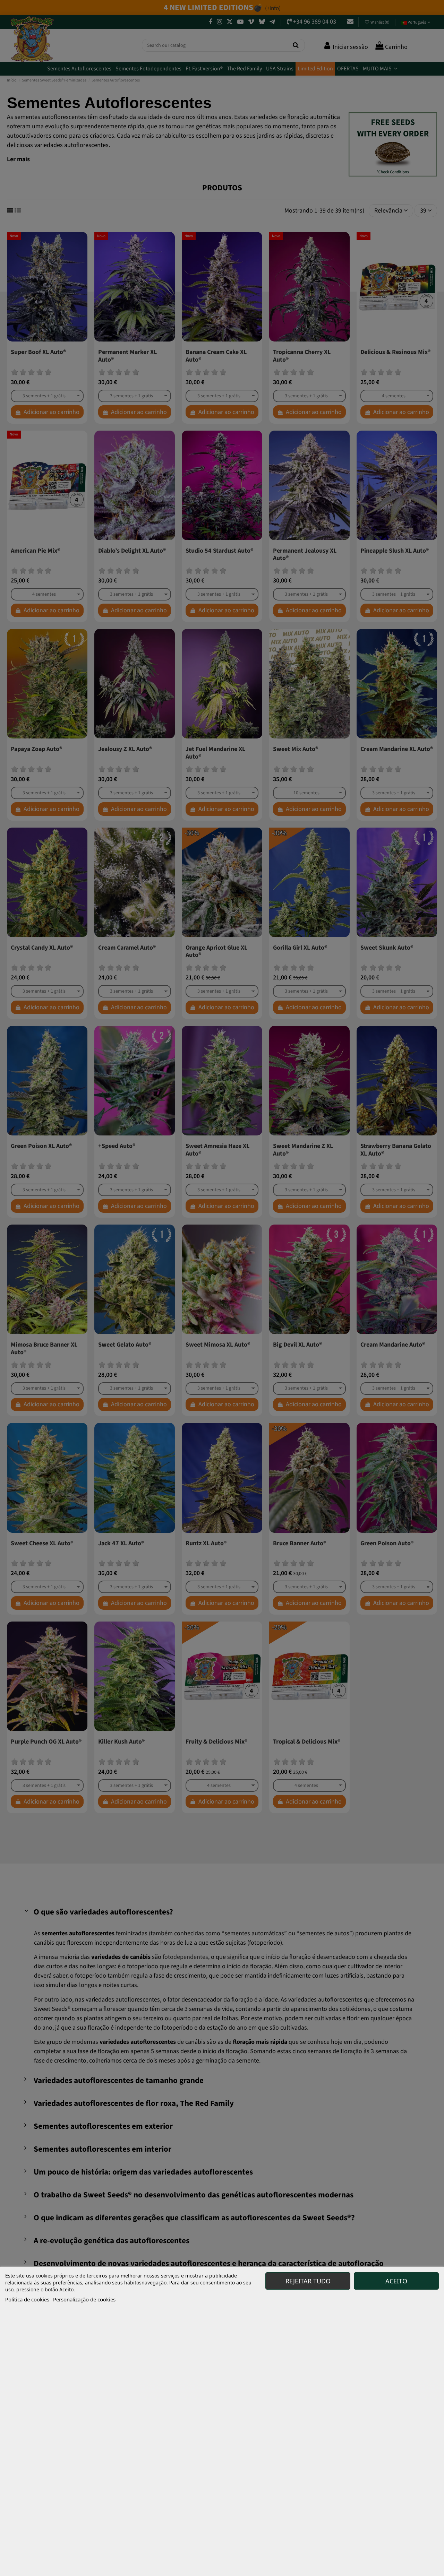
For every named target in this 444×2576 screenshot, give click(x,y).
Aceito (396, 2281)
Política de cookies (27, 2299)
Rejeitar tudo (308, 2281)
